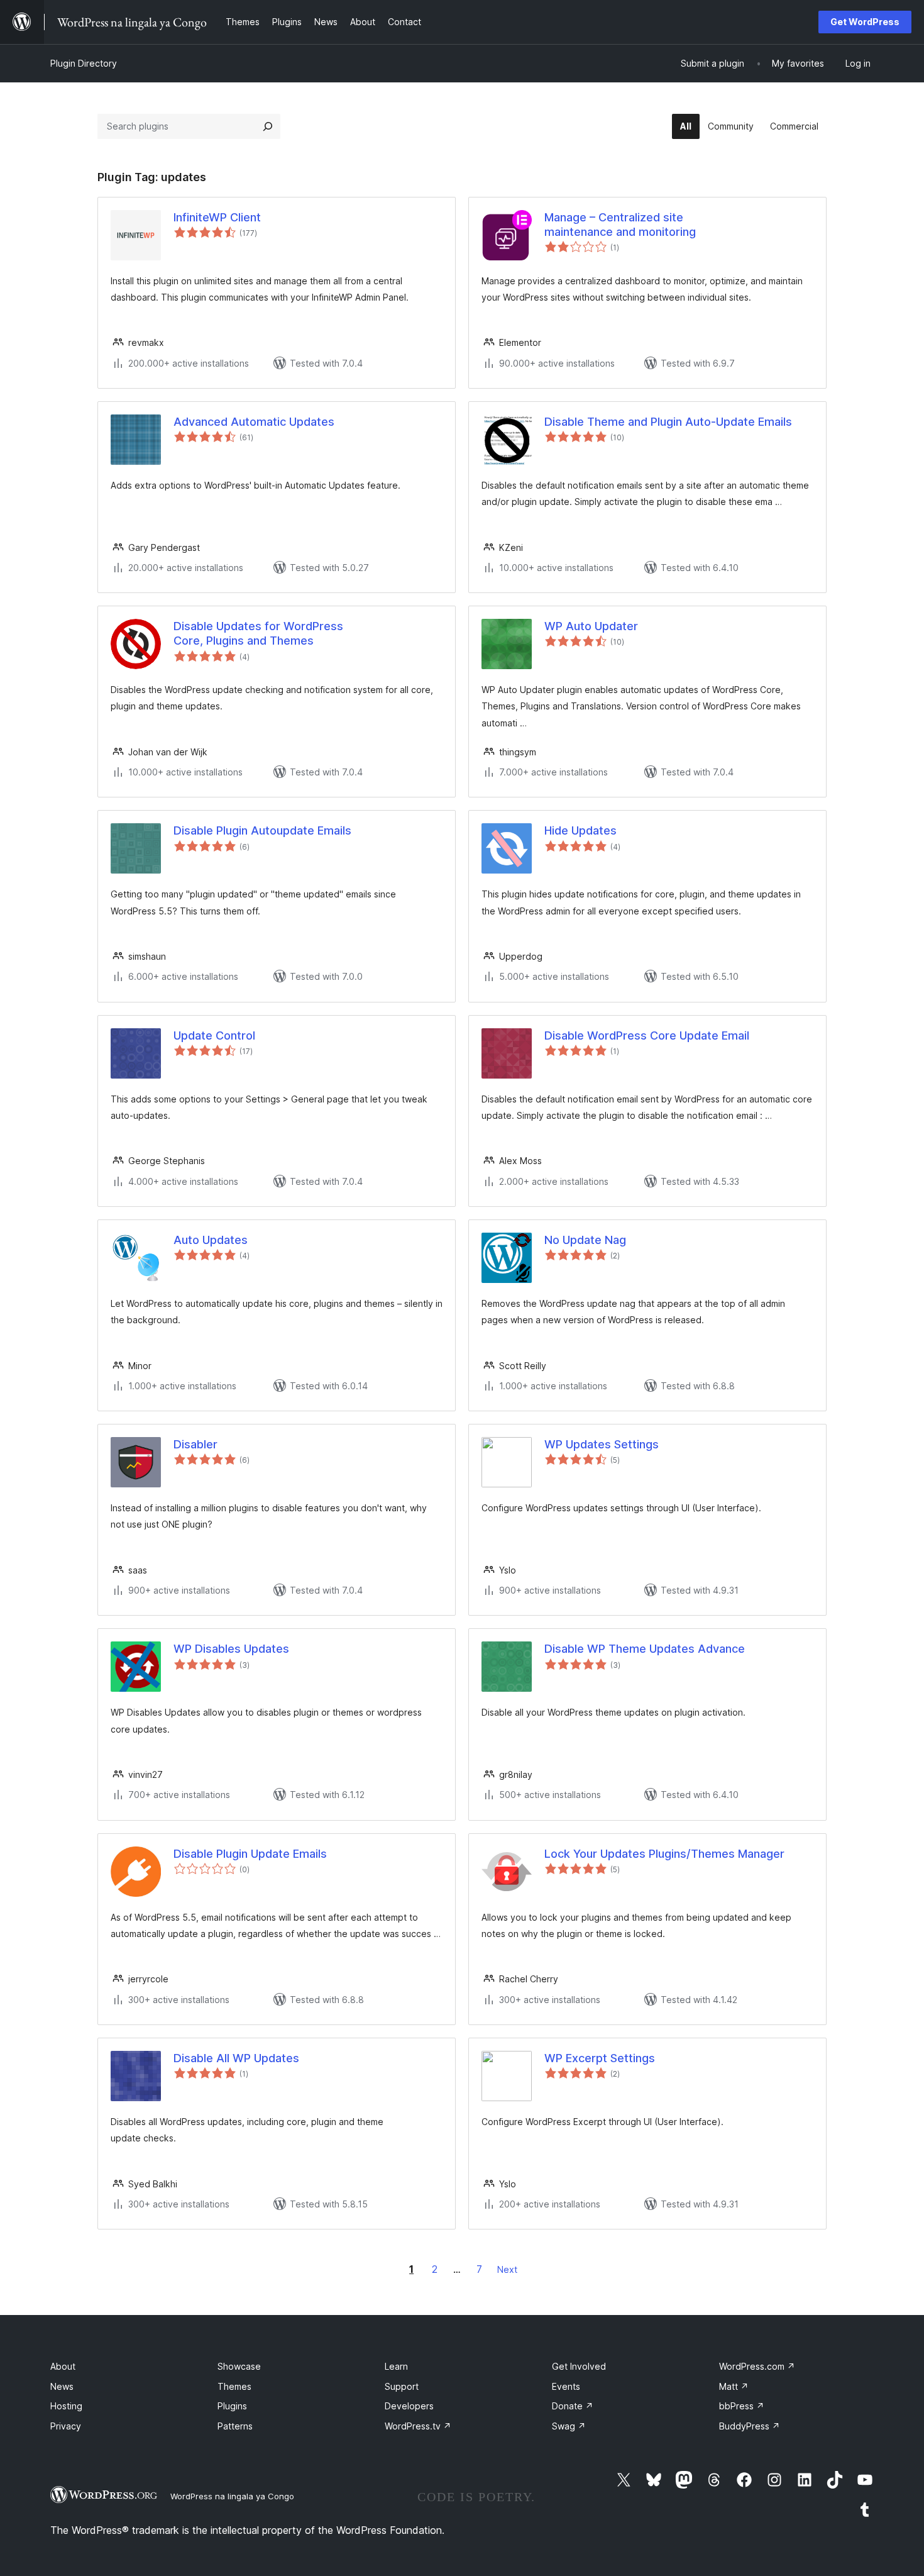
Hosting (66, 2406)
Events (566, 2386)
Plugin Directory (84, 63)
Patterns (235, 2426)
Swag (569, 2426)
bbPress (742, 2406)
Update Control (214, 1035)
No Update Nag (585, 1240)
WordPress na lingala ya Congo (232, 2496)
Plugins (232, 2406)
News (62, 2386)
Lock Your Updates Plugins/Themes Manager (664, 1854)
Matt (734, 2386)
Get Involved (579, 2366)
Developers (409, 2406)
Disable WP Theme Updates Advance (645, 1649)
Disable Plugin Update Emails (250, 1854)
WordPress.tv (418, 2426)
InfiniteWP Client (217, 217)
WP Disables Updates (231, 1649)
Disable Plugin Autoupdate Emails (262, 830)
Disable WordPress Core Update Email (647, 1035)
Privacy (66, 2426)
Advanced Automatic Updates (254, 422)
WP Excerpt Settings (600, 2058)
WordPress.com (757, 2366)
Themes (234, 2386)
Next (507, 2269)
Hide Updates (580, 830)
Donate (573, 2406)
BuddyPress (750, 2426)
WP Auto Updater (591, 626)
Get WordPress (865, 22)
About (63, 2366)
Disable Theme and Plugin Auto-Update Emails (668, 422)
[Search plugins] (268, 126)
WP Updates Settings (602, 1444)
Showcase (239, 2366)
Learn (396, 2366)
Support (402, 2386)
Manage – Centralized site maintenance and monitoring (620, 225)
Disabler (195, 1444)
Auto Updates (211, 1240)
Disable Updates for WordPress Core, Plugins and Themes (258, 633)
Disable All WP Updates (236, 2058)
